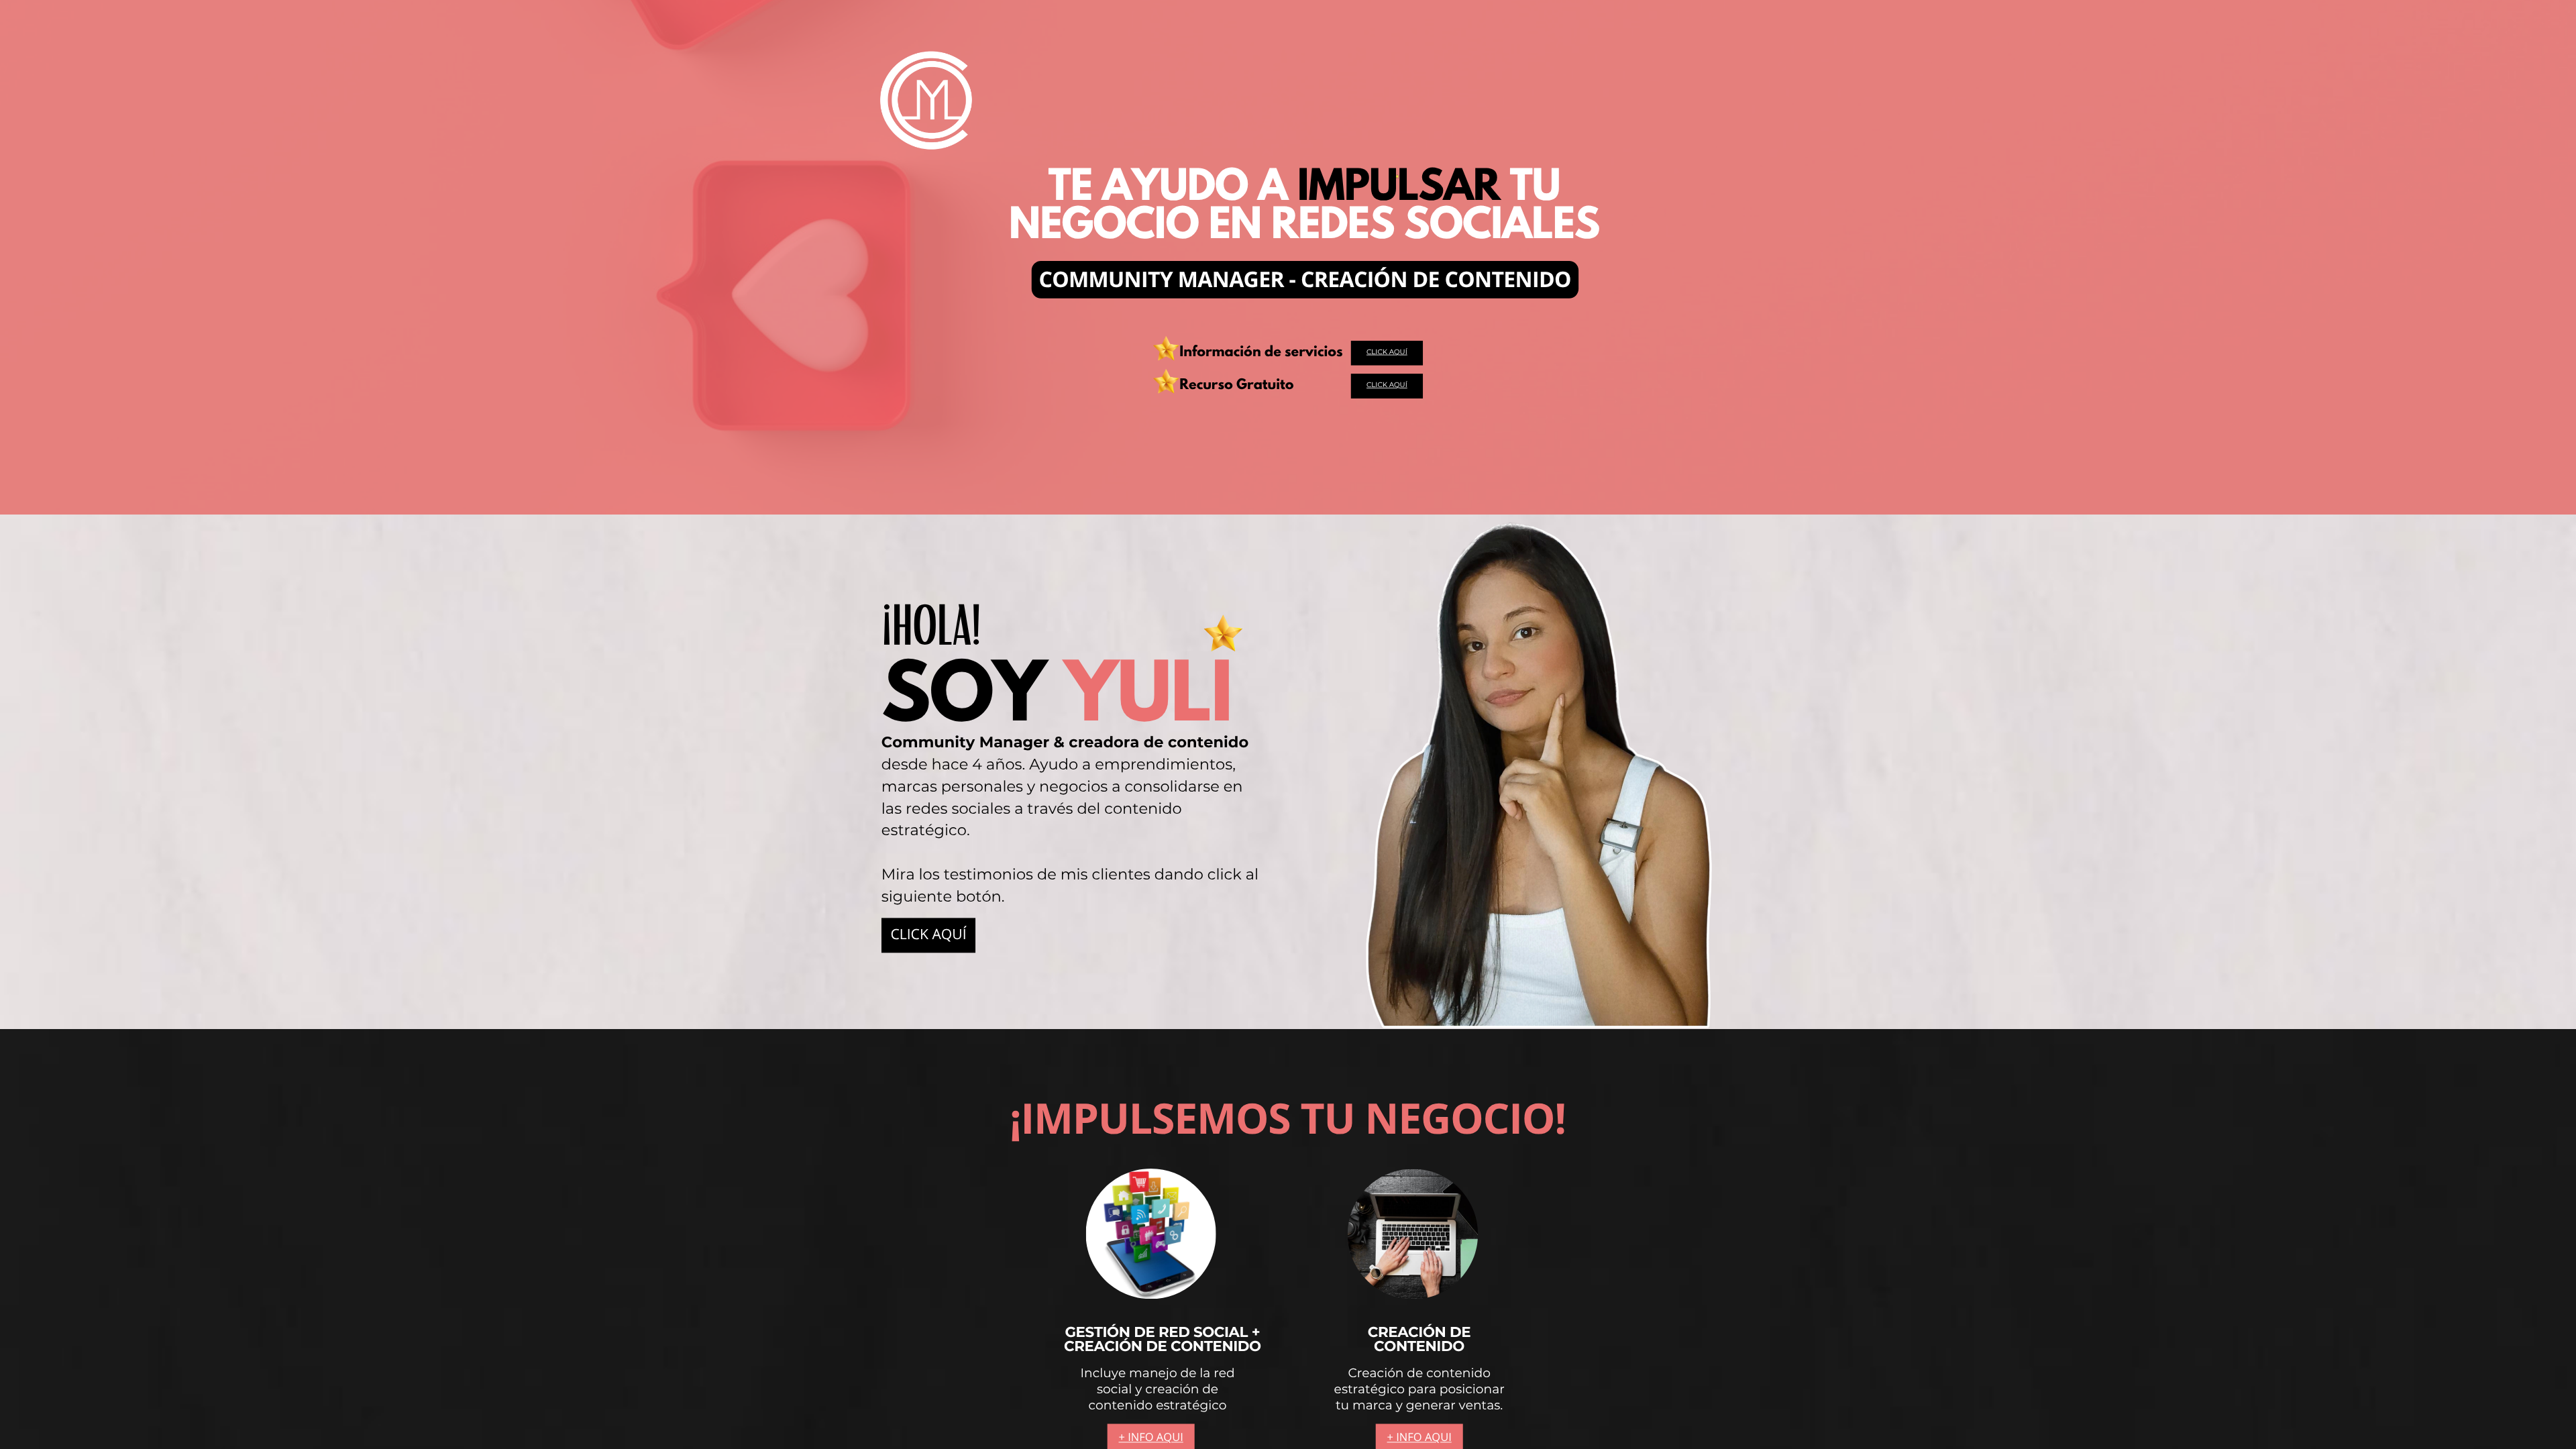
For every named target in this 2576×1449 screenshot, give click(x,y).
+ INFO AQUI (1151, 1437)
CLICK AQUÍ (1387, 352)
